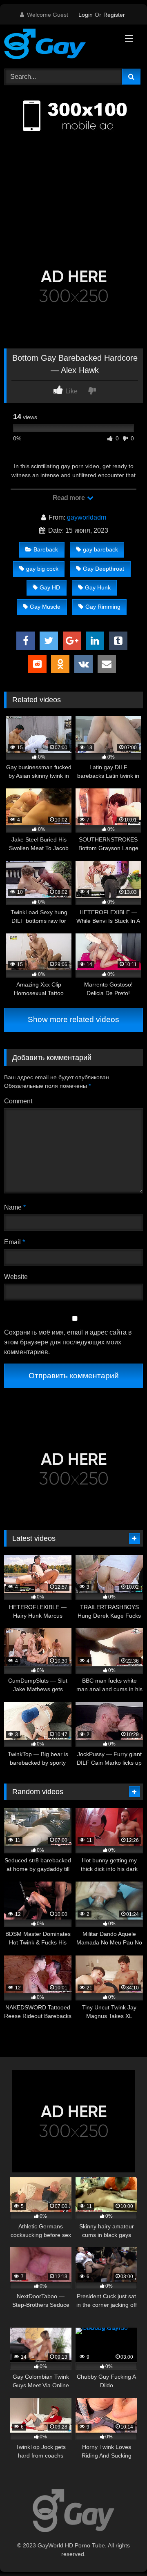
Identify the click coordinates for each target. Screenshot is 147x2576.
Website (16, 1277)
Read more (69, 498)
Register (114, 15)
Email (14, 1242)
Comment (18, 1101)
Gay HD (50, 587)
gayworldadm (87, 517)
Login (86, 15)
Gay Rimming (103, 607)
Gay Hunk (98, 587)
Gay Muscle (45, 607)
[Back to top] (122, 2552)
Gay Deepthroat (104, 569)
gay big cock (42, 569)
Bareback (46, 549)
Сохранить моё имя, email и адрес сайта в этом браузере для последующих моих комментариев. (68, 1342)
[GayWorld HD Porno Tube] (60, 45)
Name (15, 1207)
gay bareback (100, 549)
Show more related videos (73, 1019)
